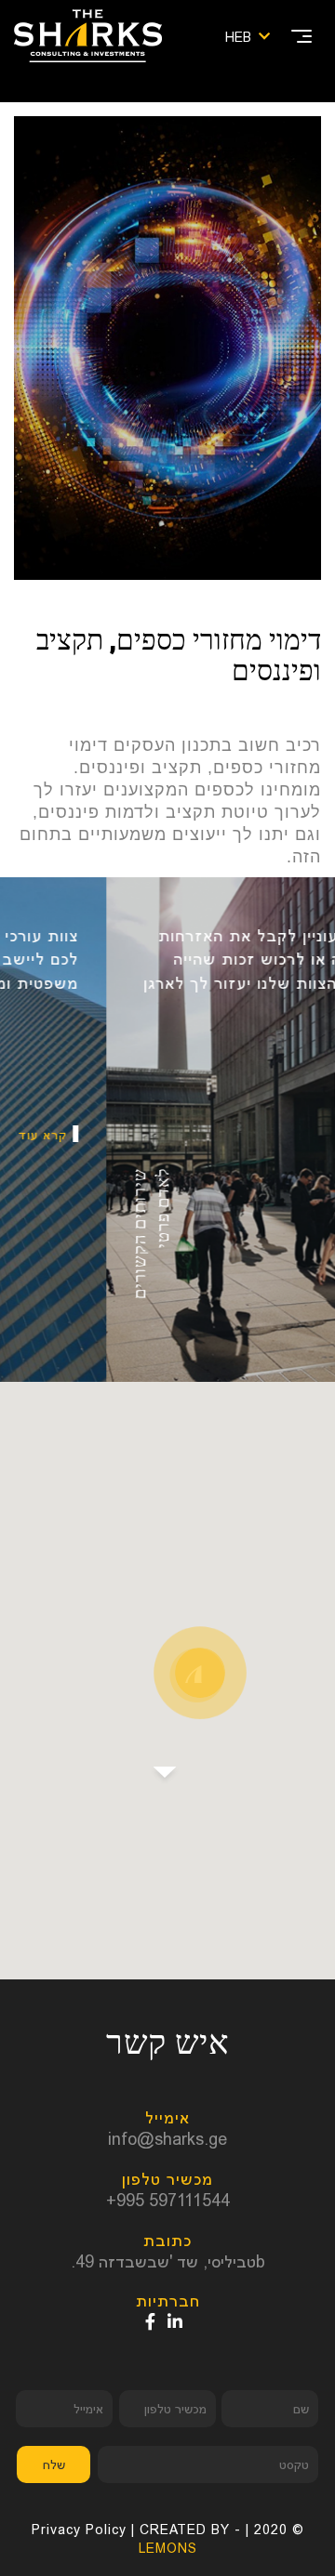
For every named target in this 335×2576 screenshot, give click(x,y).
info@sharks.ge (167, 2139)
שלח (54, 2464)
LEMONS (168, 2548)
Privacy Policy (79, 2530)
